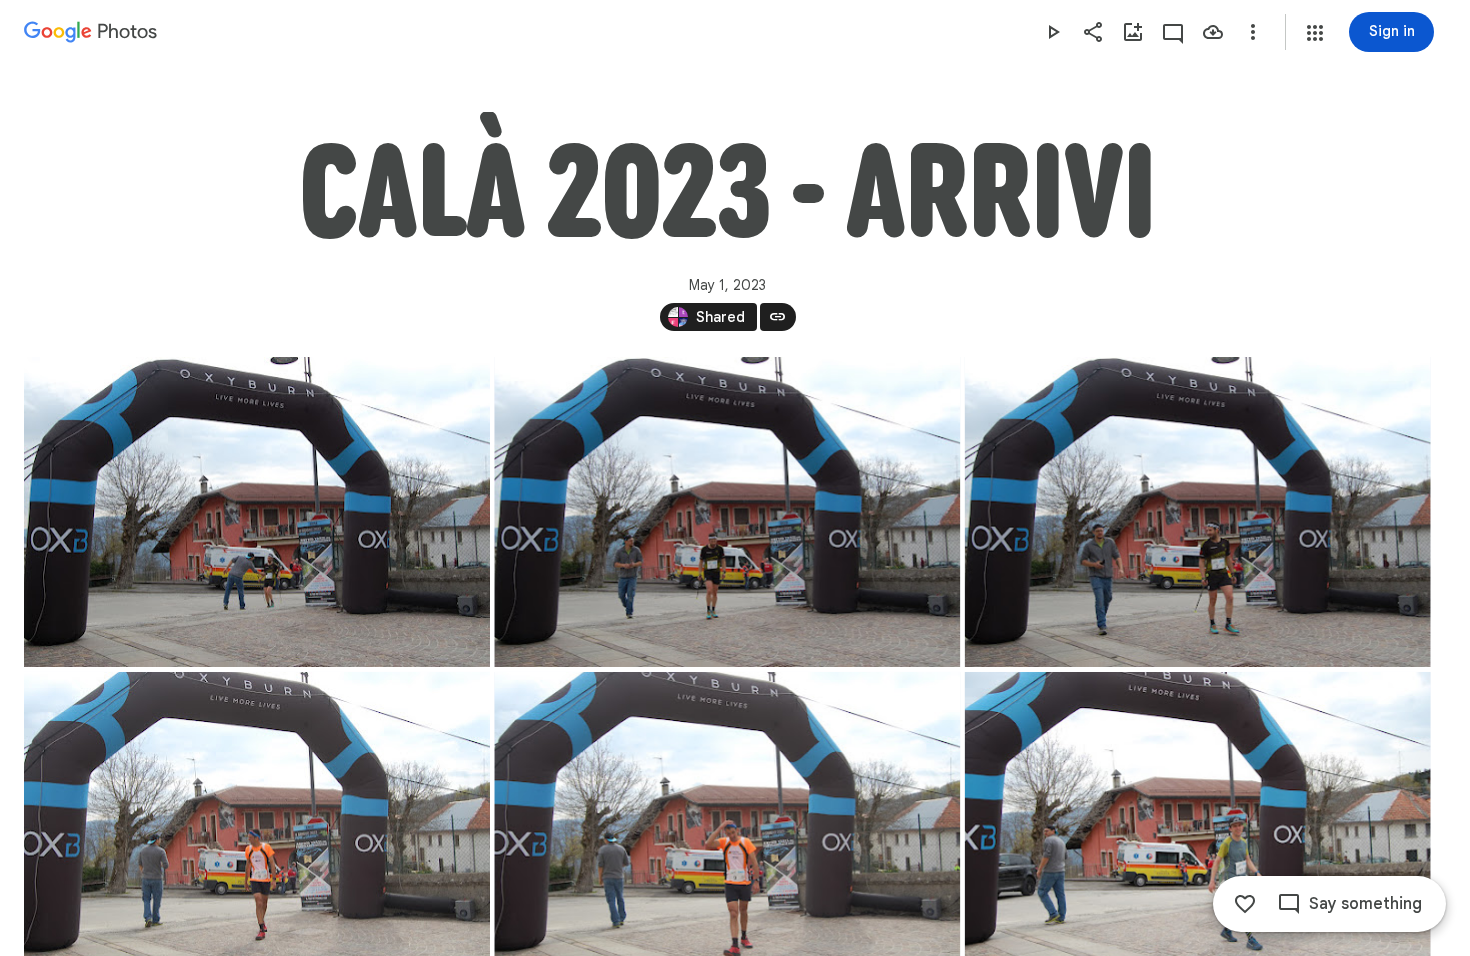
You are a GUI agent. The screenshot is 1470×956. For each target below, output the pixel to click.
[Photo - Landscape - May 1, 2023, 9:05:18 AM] (727, 512)
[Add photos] (1133, 32)
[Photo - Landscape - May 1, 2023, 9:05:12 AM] (257, 512)
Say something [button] (1365, 904)
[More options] (1253, 32)
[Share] (1093, 32)
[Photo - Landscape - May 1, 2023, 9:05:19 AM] (1198, 512)
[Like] (1245, 904)
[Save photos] (1213, 32)
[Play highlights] (1053, 32)
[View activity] (1173, 32)
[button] (1315, 33)
